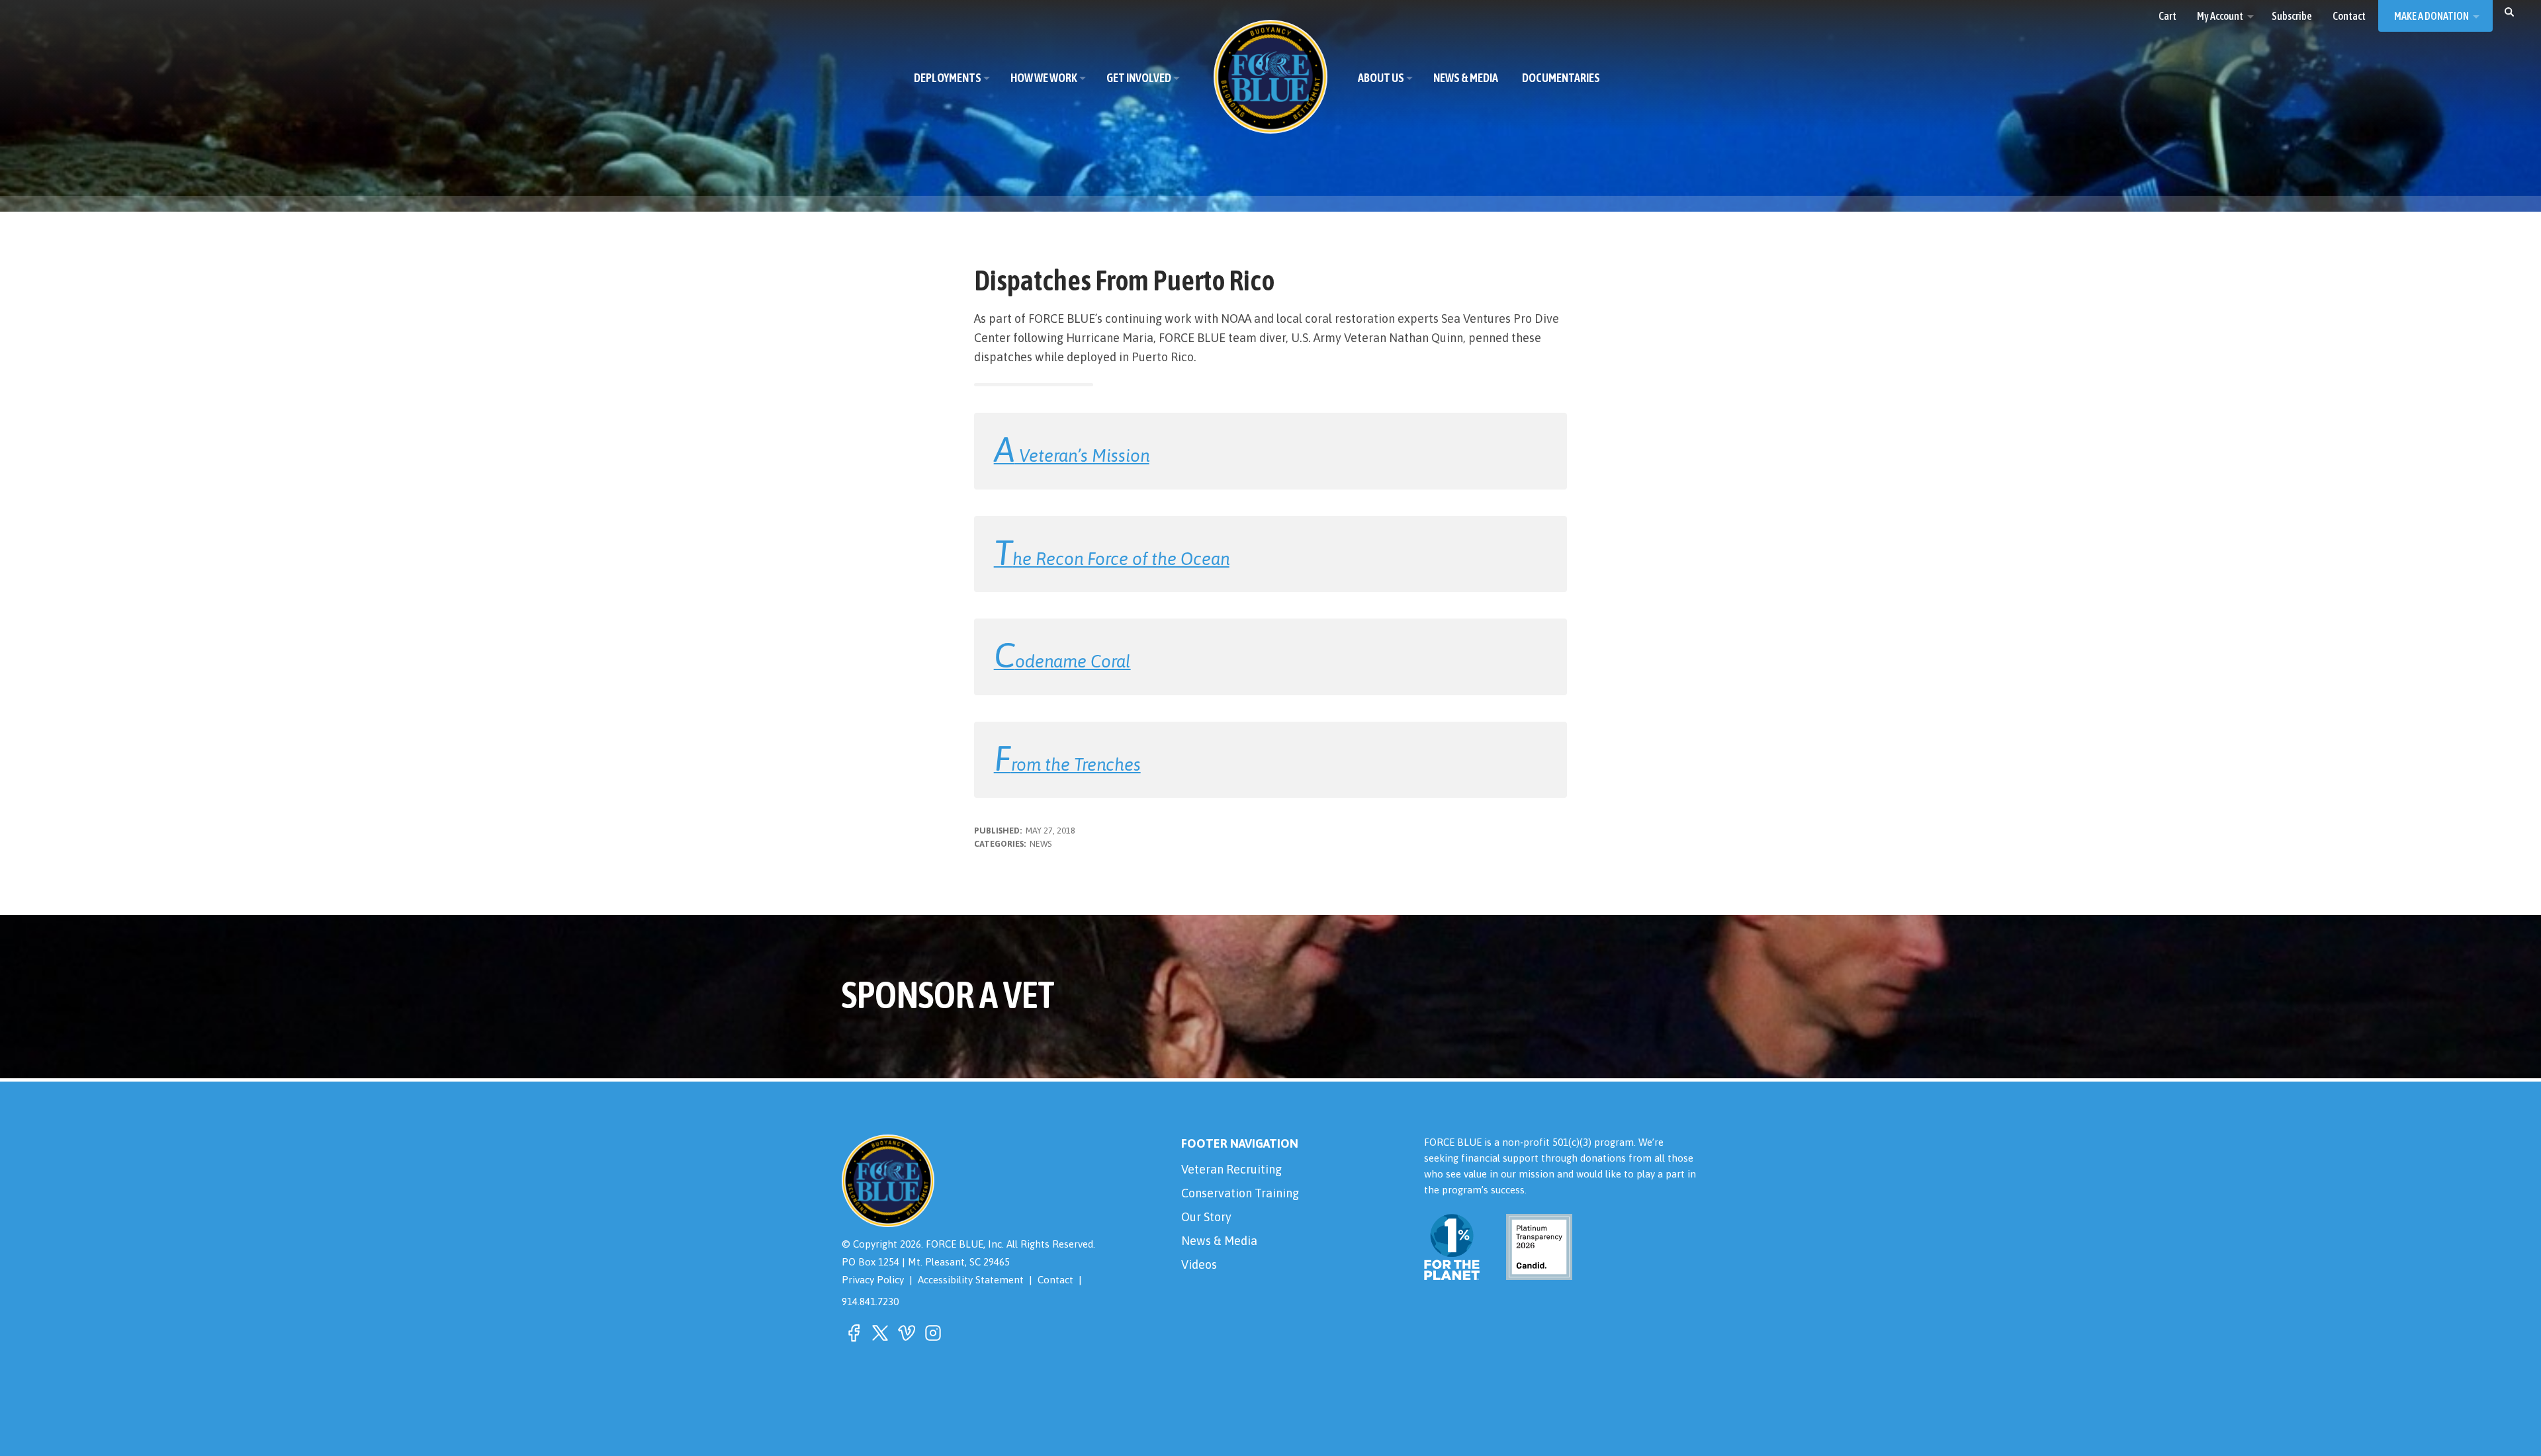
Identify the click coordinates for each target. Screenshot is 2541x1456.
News (1041, 844)
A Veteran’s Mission (1072, 455)
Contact (1055, 1280)
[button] (2509, 11)
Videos (1199, 1264)
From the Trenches (1067, 764)
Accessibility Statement (971, 1280)
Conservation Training (1240, 1193)
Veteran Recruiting (1231, 1169)
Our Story (1206, 1217)
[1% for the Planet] (1452, 1272)
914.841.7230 (870, 1302)
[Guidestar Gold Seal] (1531, 1272)
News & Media (1219, 1241)
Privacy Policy (873, 1280)
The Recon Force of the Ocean (1112, 559)
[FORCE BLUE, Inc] (1270, 77)
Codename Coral (1062, 661)
